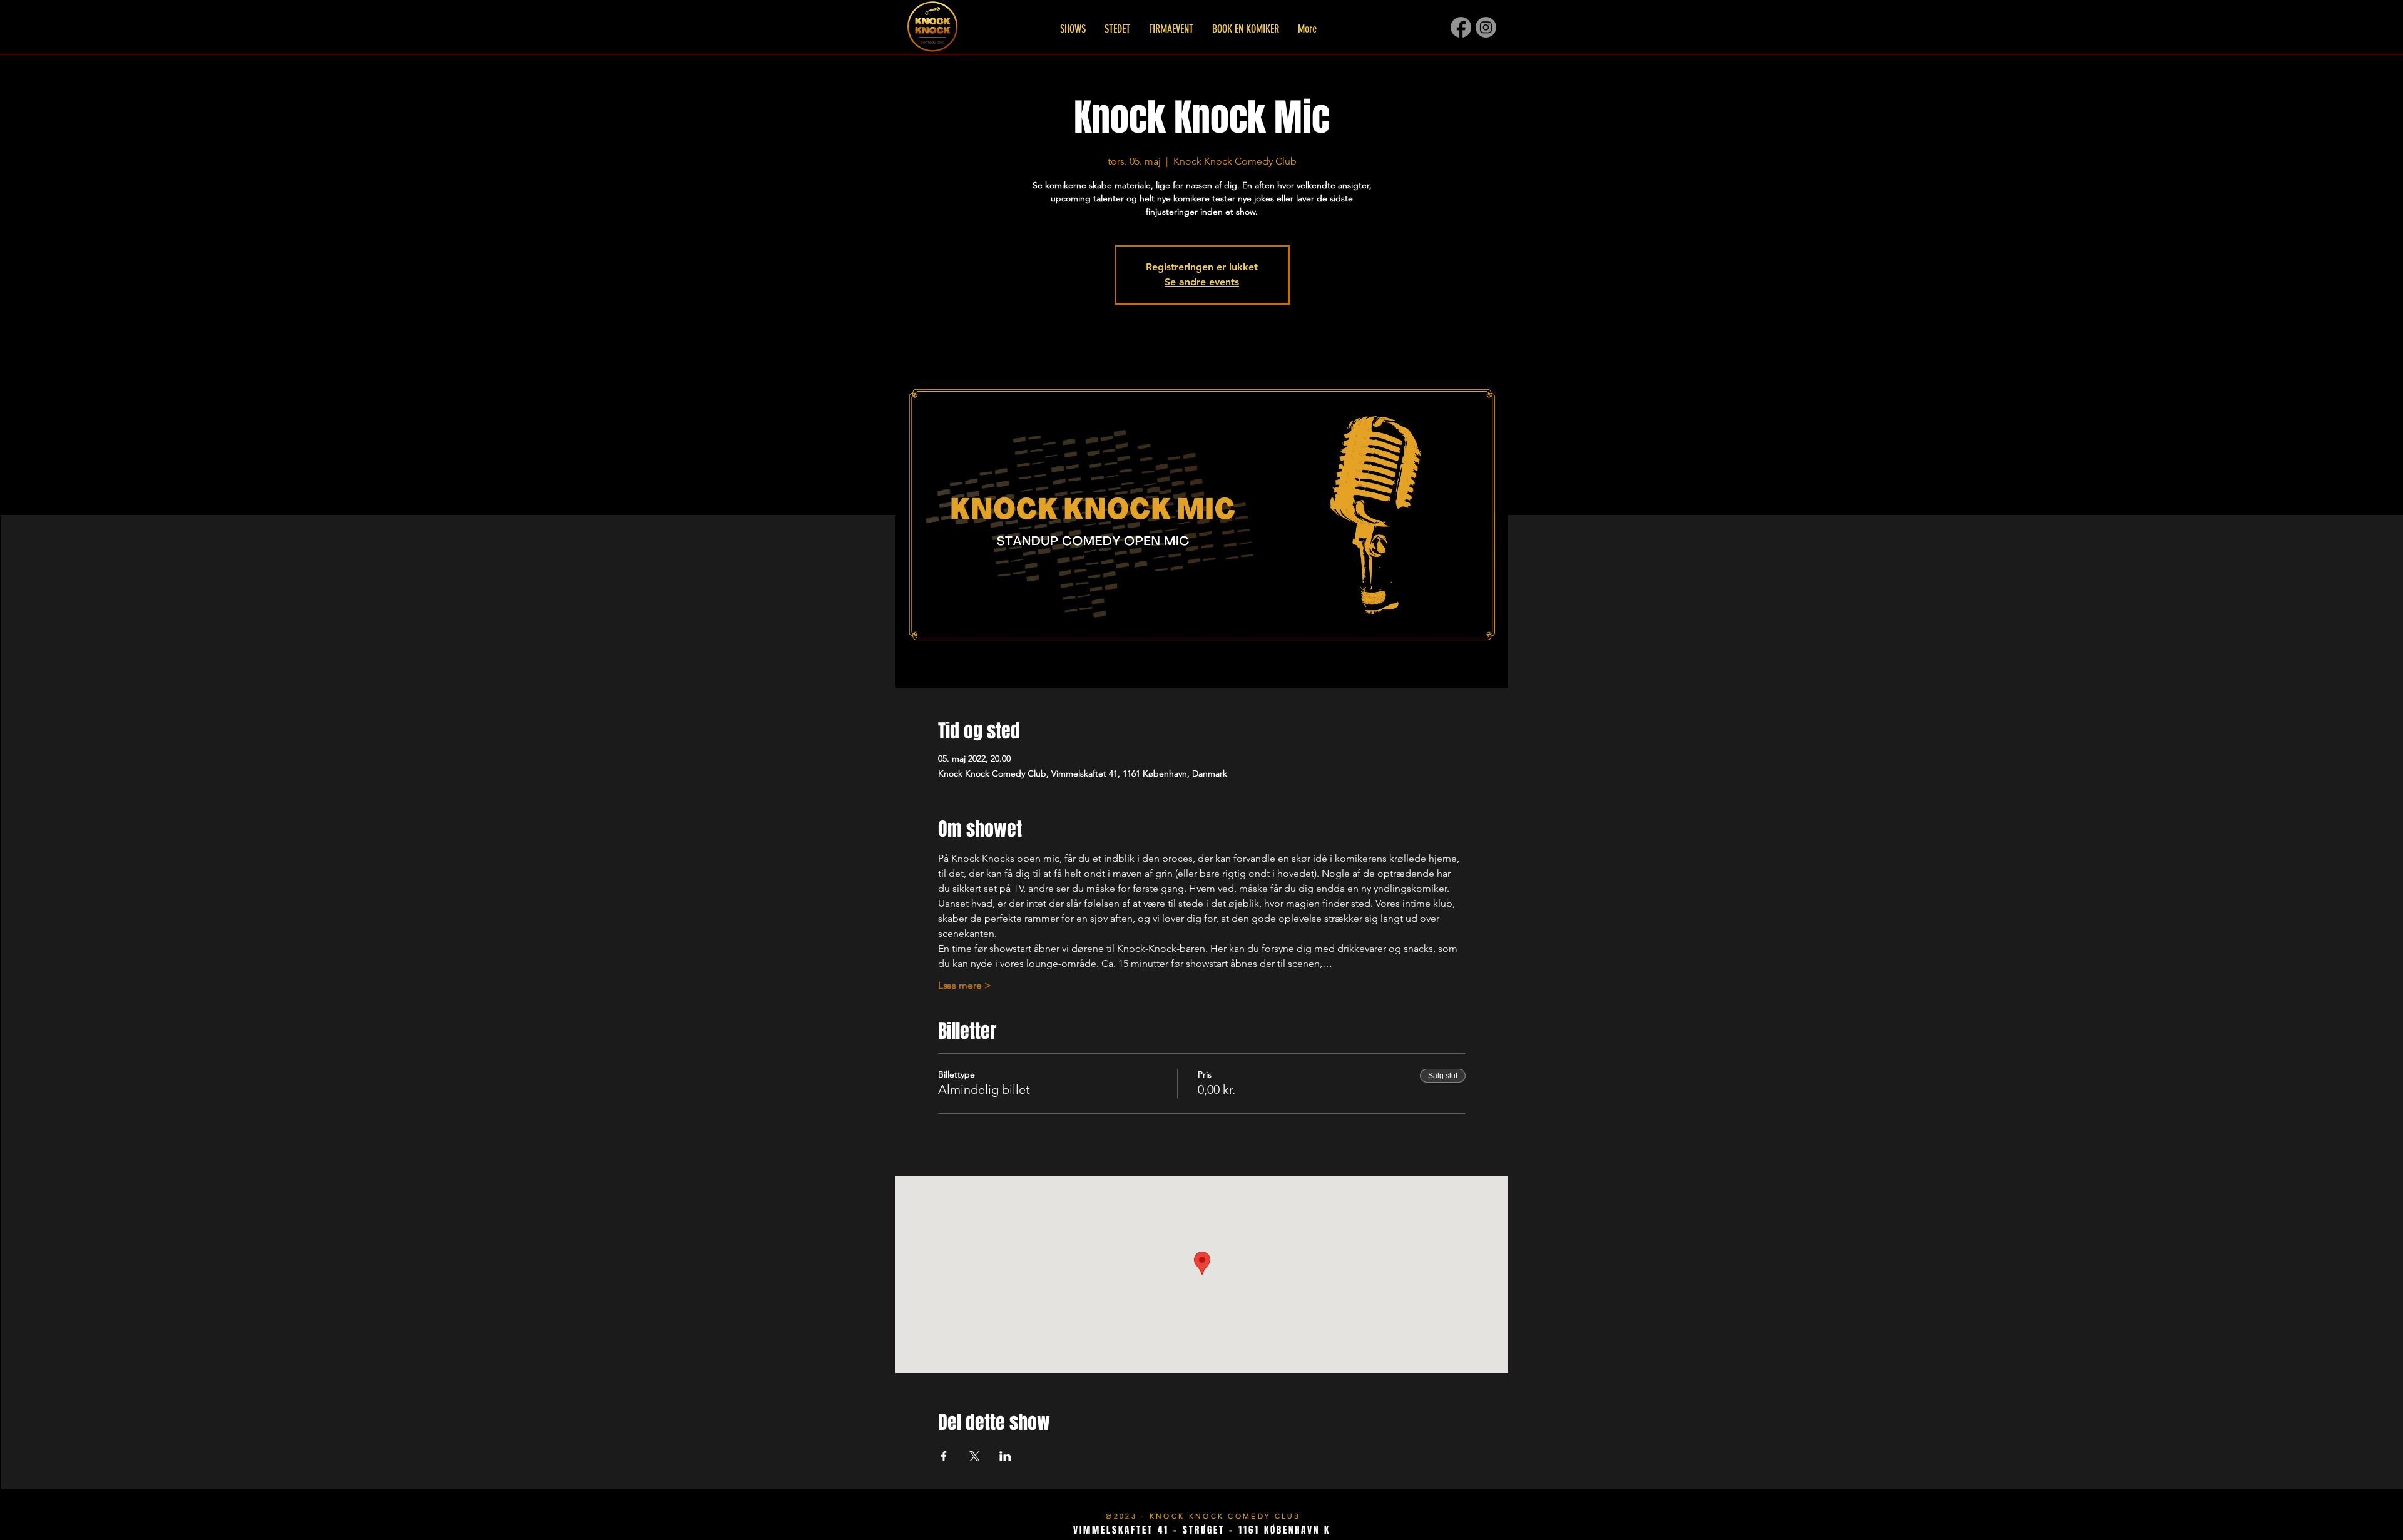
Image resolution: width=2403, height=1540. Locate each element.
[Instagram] (1486, 27)
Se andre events (1202, 282)
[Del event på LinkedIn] (1005, 1456)
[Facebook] (1461, 27)
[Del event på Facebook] (944, 1456)
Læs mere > (965, 985)
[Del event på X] (975, 1456)
